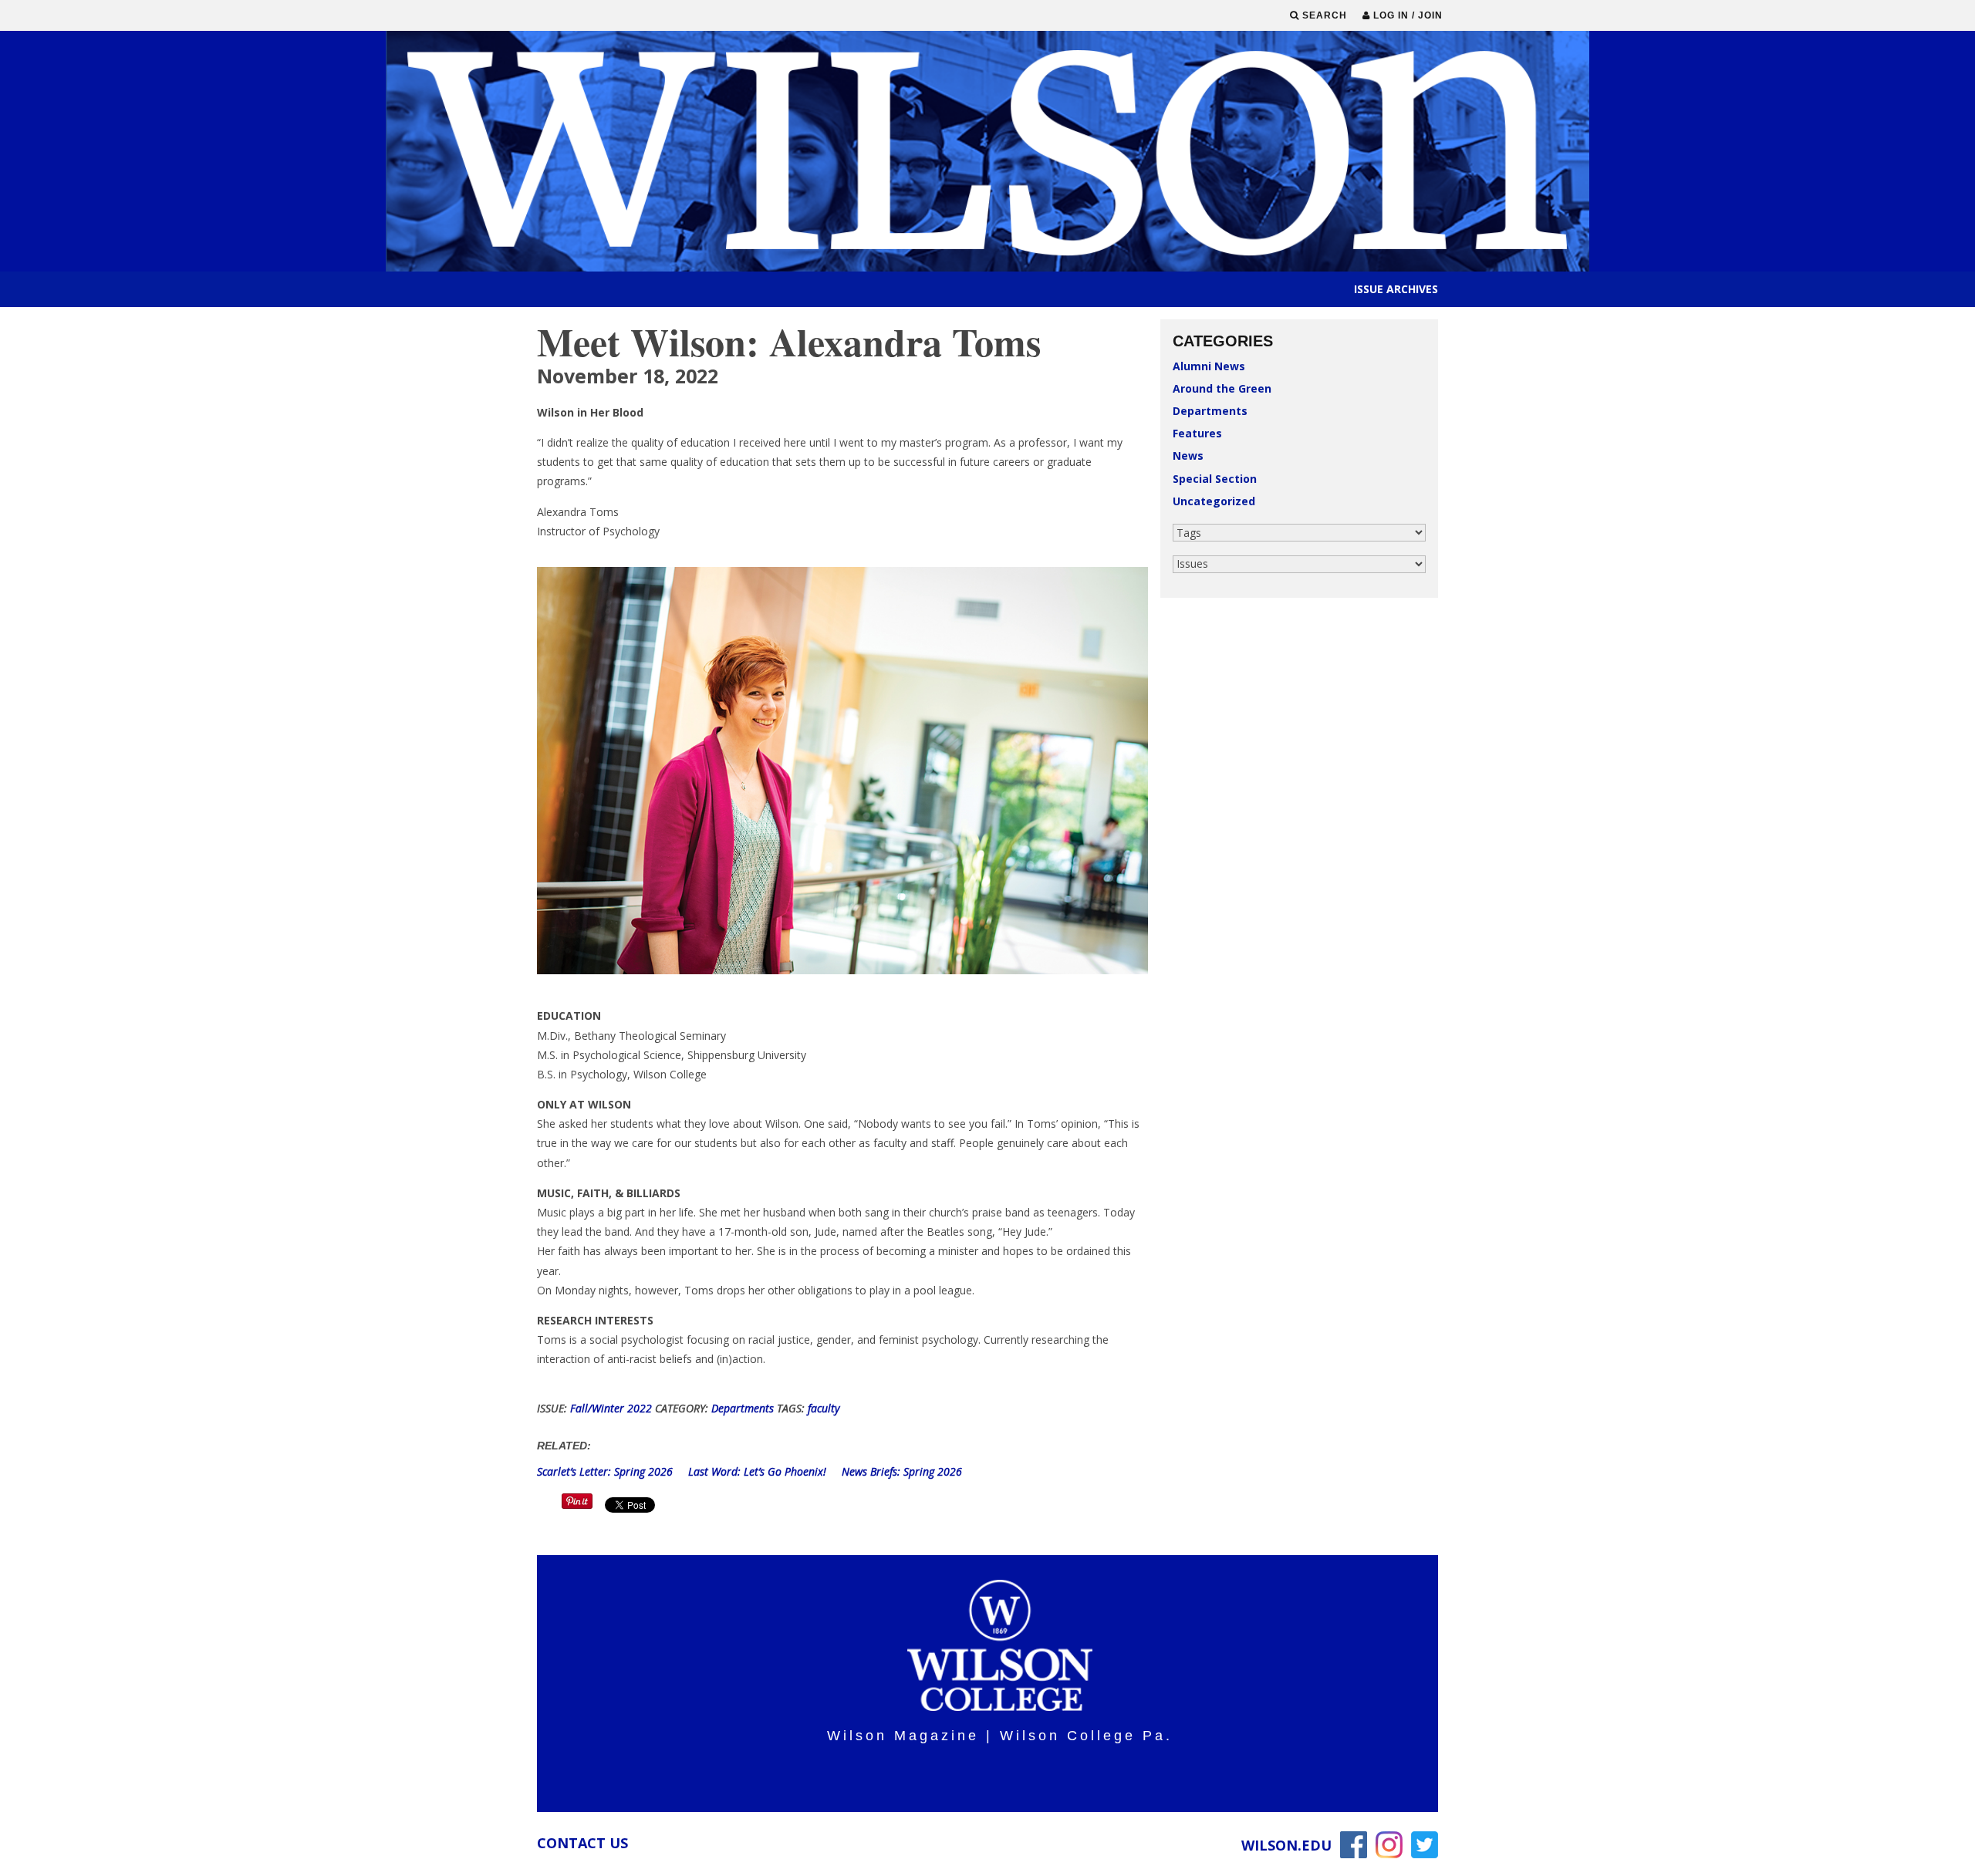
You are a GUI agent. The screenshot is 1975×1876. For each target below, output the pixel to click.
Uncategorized (1214, 501)
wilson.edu (1286, 1845)
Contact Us (582, 1843)
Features (1197, 433)
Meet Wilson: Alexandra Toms (789, 341)
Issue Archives (1396, 289)
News (1188, 456)
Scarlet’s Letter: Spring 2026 (606, 1471)
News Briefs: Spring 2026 (902, 1471)
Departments (1210, 411)
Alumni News (1209, 366)
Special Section (1215, 479)
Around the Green (1222, 388)
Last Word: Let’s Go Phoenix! (759, 1471)
